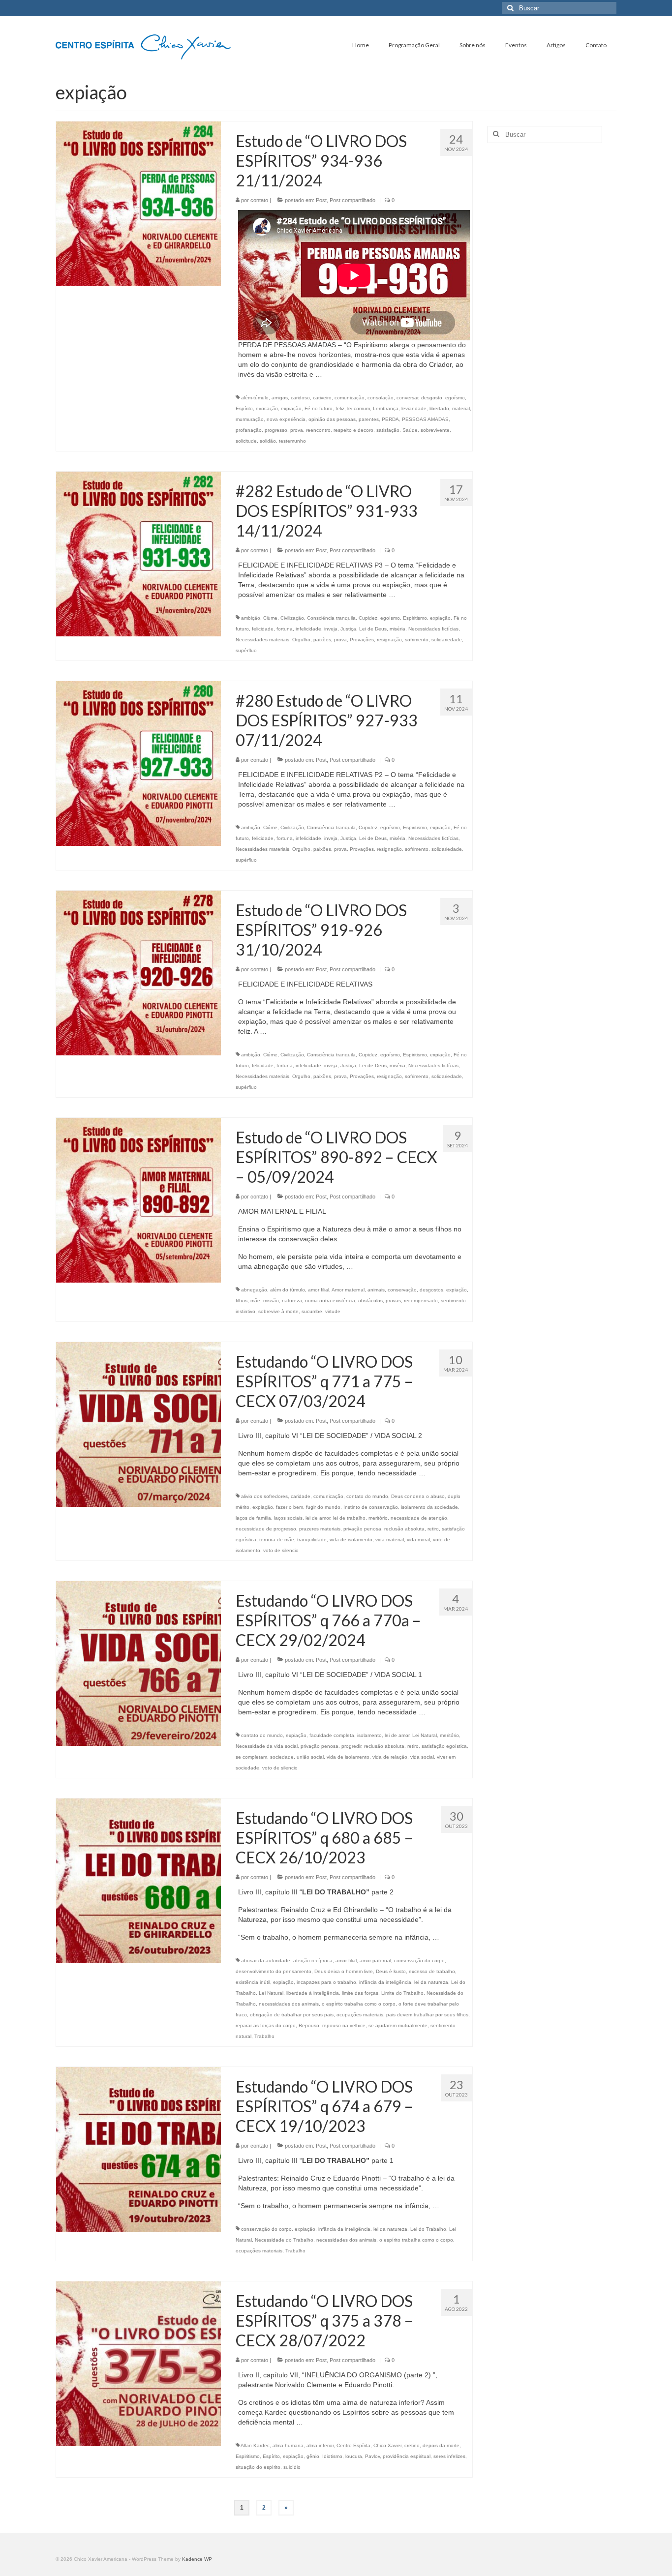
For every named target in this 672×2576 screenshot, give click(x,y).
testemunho (292, 441)
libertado (439, 408)
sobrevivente (435, 430)
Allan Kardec (255, 2445)
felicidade (263, 629)
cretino (412, 2445)
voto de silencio (281, 1550)
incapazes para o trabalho (326, 1982)
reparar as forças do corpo (266, 2025)
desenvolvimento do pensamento (274, 1971)
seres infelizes (449, 2456)
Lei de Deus (373, 629)
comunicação (350, 398)
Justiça (348, 629)
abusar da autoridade (266, 1961)
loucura (354, 2456)
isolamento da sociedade (429, 1507)
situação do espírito (258, 2467)
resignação (389, 640)
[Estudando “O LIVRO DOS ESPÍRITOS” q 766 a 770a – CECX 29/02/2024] (138, 1663)
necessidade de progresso (266, 1529)
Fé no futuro (319, 408)
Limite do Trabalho (402, 1993)
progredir (351, 1746)
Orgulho (301, 640)
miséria (397, 629)
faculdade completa (332, 1735)
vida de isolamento (351, 1540)
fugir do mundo (323, 1507)
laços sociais (288, 1518)
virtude (333, 1311)
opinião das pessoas (332, 419)
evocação (267, 408)
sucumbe (312, 1311)
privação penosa (362, 1529)
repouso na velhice (344, 2025)
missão (271, 1301)
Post (321, 200)
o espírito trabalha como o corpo (359, 2004)
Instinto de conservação (371, 1507)
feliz (340, 408)
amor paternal (375, 1961)
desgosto (432, 398)
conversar (407, 398)
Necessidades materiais (262, 640)
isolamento (369, 1735)
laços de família (253, 1518)
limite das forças (360, 1993)
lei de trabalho (349, 1518)
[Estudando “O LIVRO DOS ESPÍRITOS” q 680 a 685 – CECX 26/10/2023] (138, 1880)
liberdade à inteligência (313, 1993)
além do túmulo (288, 1290)
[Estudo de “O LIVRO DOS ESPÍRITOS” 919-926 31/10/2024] (138, 972)
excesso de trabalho (432, 1971)
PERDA (390, 419)
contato (259, 200)
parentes (369, 419)
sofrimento (417, 640)
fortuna (285, 629)
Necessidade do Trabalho (284, 2240)
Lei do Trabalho (428, 2229)
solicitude (246, 441)
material (461, 408)
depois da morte (441, 2445)
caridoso (300, 398)
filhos (242, 1301)
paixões (322, 640)
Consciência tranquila (331, 618)
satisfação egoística (444, 1746)
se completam (251, 1757)
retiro (433, 1529)
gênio (313, 2456)
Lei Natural (425, 1735)
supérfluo (246, 650)
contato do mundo (367, 1496)
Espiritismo (415, 618)
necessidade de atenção (419, 1518)
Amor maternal (348, 1290)
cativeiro (322, 398)
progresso (276, 430)
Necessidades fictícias (433, 629)
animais (376, 1290)
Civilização (292, 618)
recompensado (421, 1301)
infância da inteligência (385, 1982)
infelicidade (308, 629)
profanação (249, 430)
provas (393, 1301)
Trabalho (264, 2036)
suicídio (292, 2467)
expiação (291, 408)
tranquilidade (312, 1540)
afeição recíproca (313, 1961)
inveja (331, 629)
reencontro (318, 430)
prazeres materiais (320, 1529)
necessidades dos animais (289, 2004)
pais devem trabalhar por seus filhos (427, 2015)
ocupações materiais (360, 2015)
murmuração (250, 419)
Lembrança (386, 408)
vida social (422, 1757)
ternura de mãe (277, 1540)
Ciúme (270, 618)
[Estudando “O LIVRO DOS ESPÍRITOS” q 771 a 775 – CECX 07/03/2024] (138, 1424)
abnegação (254, 1290)
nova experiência (286, 419)
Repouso (309, 2025)
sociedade (282, 1757)
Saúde (410, 430)
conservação (402, 1290)
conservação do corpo (419, 1961)
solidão (268, 441)
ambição (251, 618)
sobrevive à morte (278, 1311)
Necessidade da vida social (267, 1746)
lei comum (359, 408)
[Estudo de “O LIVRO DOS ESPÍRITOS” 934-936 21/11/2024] (138, 203)
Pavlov (372, 2456)
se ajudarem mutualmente (398, 2025)
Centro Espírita (353, 2445)
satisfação (388, 430)
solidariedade (447, 640)
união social (310, 1757)
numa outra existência (330, 1301)
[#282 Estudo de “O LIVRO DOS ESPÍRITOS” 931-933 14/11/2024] (138, 553)
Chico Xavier (387, 2445)
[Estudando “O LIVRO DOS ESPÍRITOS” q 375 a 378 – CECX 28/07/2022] (138, 2363)
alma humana (288, 2445)
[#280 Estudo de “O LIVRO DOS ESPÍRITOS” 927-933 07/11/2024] (138, 763)
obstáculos (370, 1301)
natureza (292, 1301)
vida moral (418, 1540)
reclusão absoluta (404, 1529)
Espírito (244, 408)
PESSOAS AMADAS (425, 419)
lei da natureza (431, 1982)
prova (297, 430)
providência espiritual (407, 2456)
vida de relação (390, 1757)
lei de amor (318, 1518)
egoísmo (455, 398)
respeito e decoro (353, 430)
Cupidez (368, 618)
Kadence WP (197, 2559)
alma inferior (320, 2445)
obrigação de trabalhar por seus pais (292, 2015)
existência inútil (253, 1982)
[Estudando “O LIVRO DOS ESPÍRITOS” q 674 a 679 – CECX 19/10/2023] (138, 2149)
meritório (378, 1518)
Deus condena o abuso (418, 1496)
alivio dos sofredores (264, 1496)
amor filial (319, 1290)
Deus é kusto (391, 1971)
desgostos (431, 1290)
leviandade (414, 408)
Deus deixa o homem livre (344, 1971)
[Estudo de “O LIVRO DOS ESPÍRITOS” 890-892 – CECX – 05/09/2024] (138, 1199)
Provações (362, 640)
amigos (280, 398)
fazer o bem (290, 1507)
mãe (255, 1301)
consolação (381, 398)
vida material (390, 1540)
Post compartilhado (352, 200)
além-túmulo (255, 398)
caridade (301, 1496)
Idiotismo (332, 2456)
